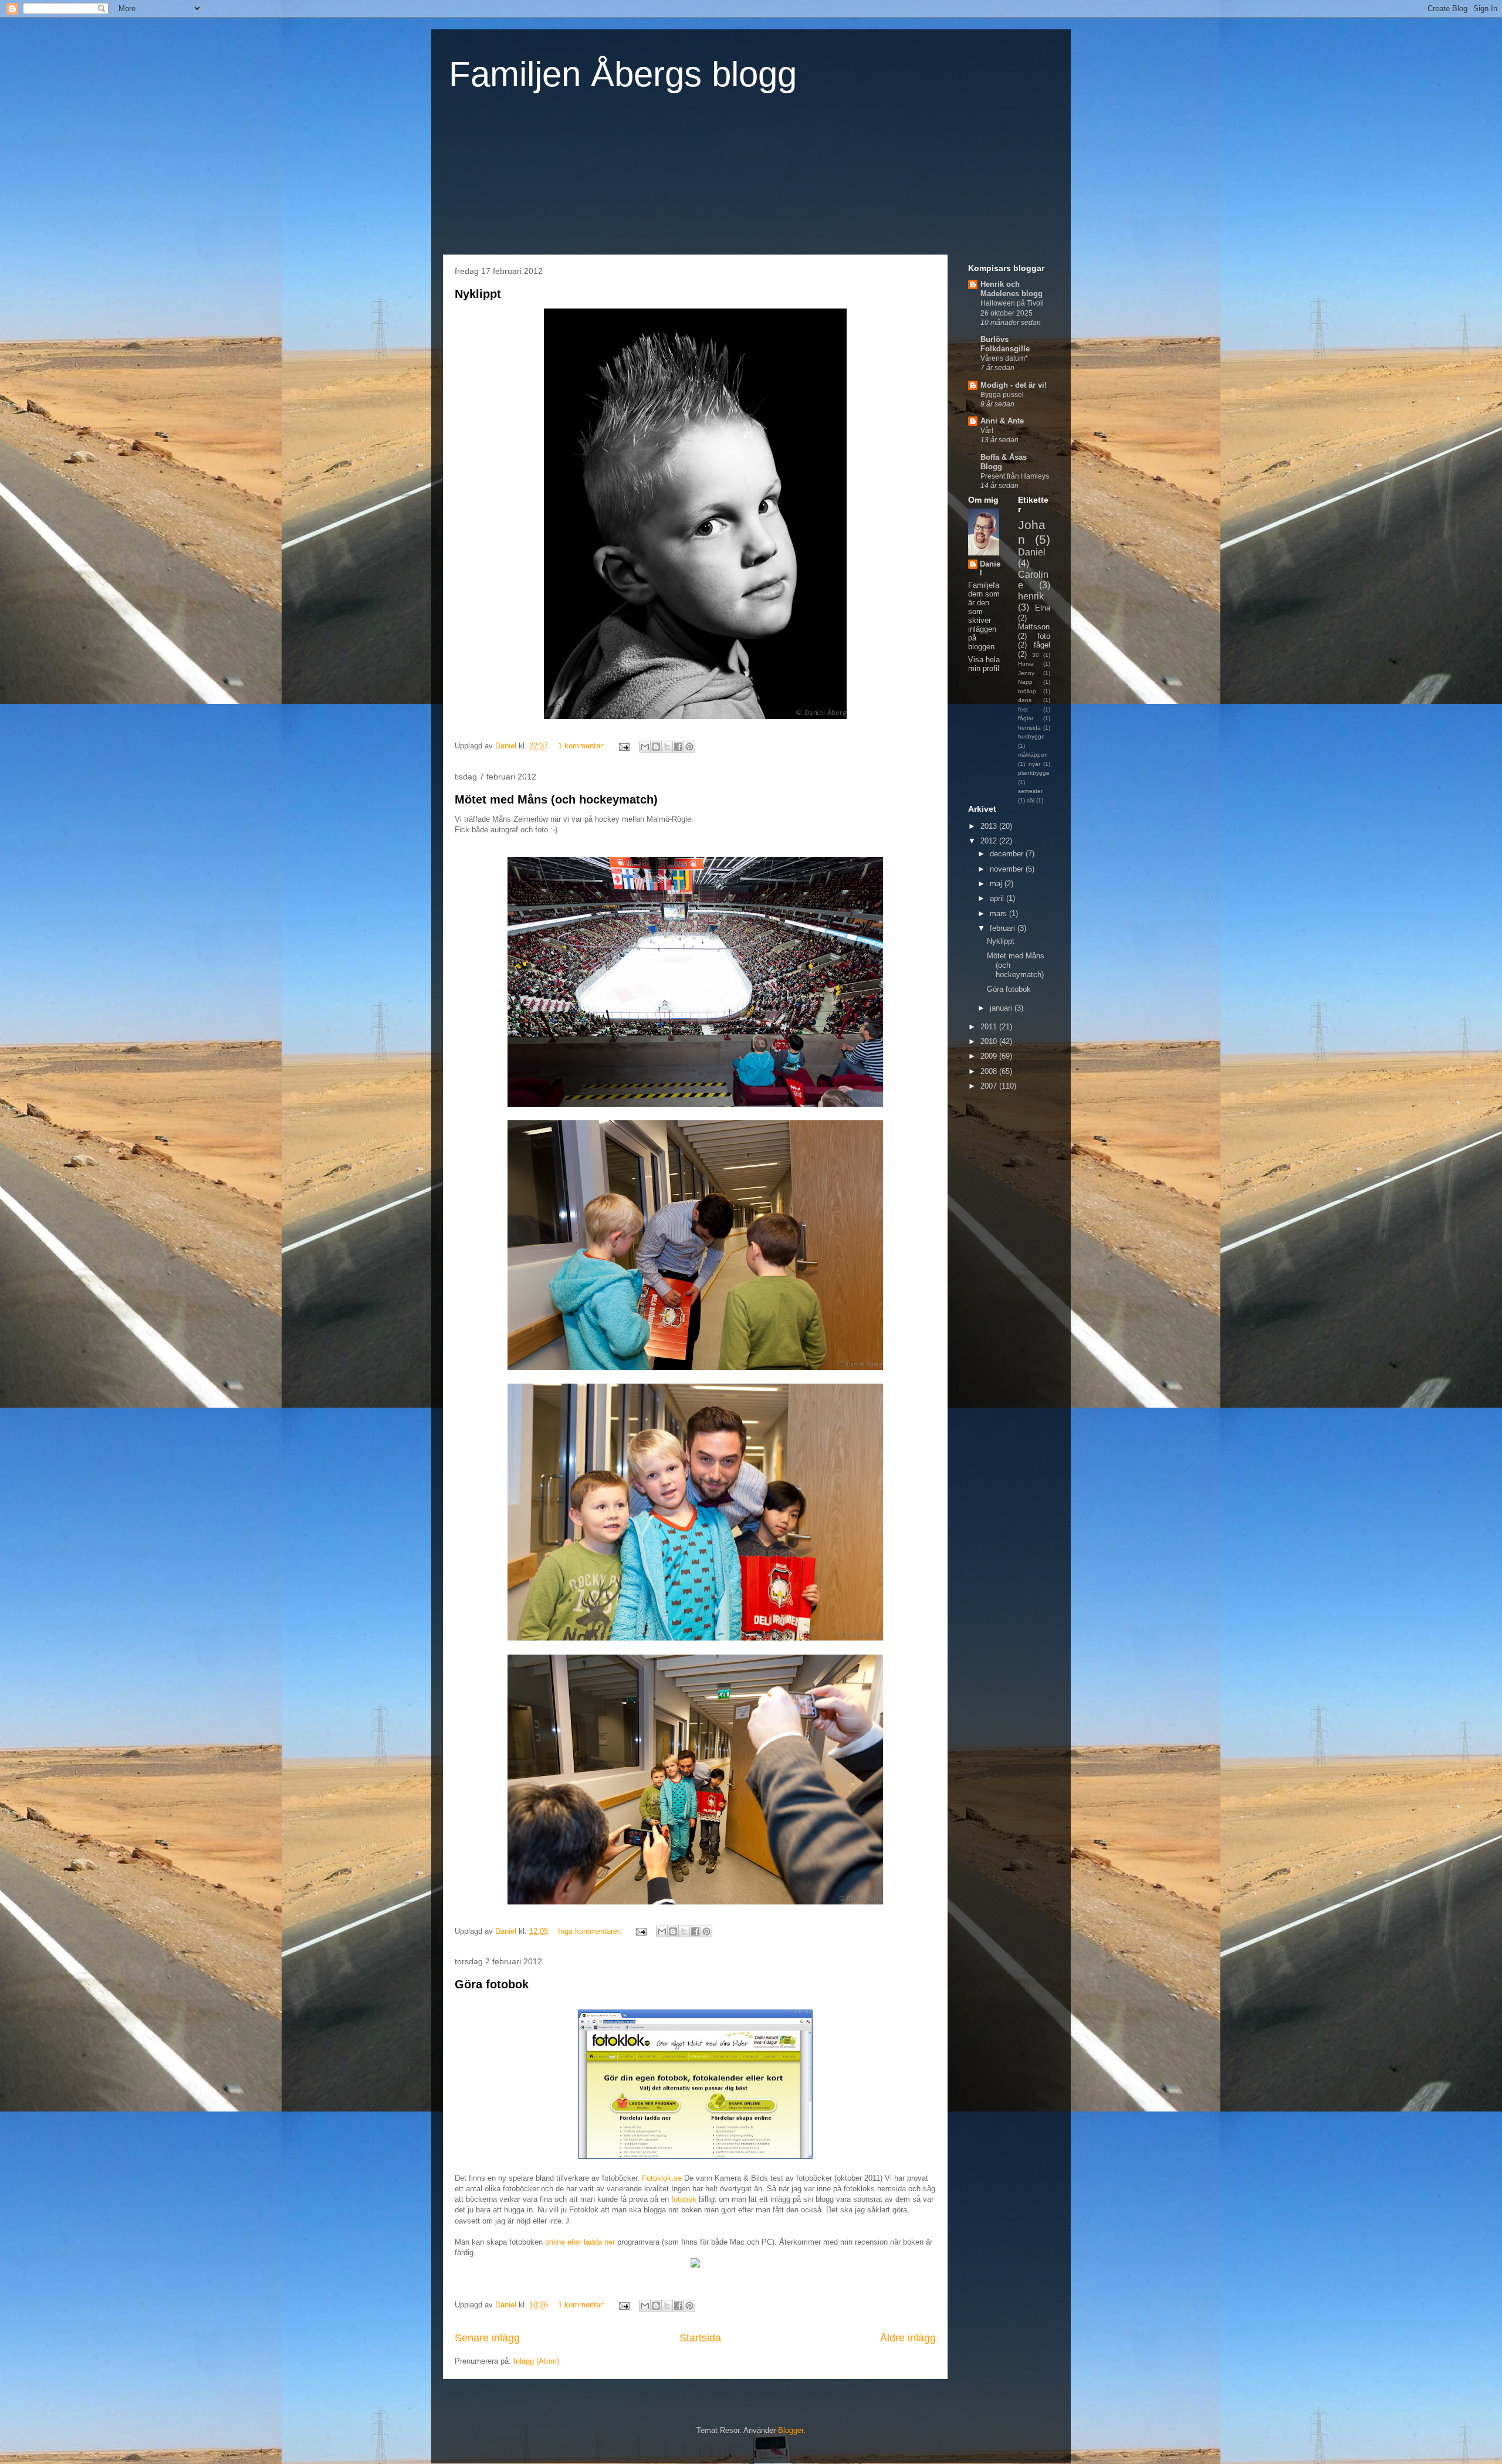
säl (1031, 800)
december (1008, 854)
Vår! (987, 431)
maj (997, 884)
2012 (990, 841)
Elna (1043, 608)
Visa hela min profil (984, 664)
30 (1036, 655)
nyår (1034, 764)
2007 (990, 1086)
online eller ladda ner (580, 2242)
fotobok (684, 2199)
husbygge (1031, 736)
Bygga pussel (1002, 395)
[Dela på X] (667, 747)
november (1008, 869)
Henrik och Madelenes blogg (1012, 289)
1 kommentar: (583, 746)
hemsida (1029, 728)
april (998, 898)
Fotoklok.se (662, 2178)
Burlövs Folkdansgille (1005, 344)
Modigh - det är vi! (1014, 385)
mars (999, 914)
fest (1023, 709)
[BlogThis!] (656, 747)
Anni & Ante (1002, 421)
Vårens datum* (1004, 358)
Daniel (990, 568)
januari (1002, 1008)
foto (1044, 636)
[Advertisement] (1015, 1283)
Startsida (700, 2338)
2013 (990, 826)
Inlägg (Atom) (536, 2361)
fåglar (1026, 718)
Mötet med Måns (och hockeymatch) (556, 799)
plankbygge (1034, 773)
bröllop (1027, 691)
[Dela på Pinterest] (689, 747)
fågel (1042, 645)
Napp (1025, 682)
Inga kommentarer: (591, 1931)
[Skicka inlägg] (623, 746)
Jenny (1026, 673)
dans (1025, 700)
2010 (990, 1041)
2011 (990, 1027)
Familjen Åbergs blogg (623, 74)
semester (1030, 791)
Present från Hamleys (1015, 476)
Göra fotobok (492, 1984)
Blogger (791, 2430)
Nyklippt (478, 294)
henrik (1031, 596)
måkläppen (1033, 755)
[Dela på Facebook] (678, 747)
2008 (990, 1071)
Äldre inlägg (908, 2338)
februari (1004, 928)
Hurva (1026, 664)
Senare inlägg (487, 2338)
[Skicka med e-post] (645, 747)
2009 (990, 1056)
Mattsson (1034, 627)
